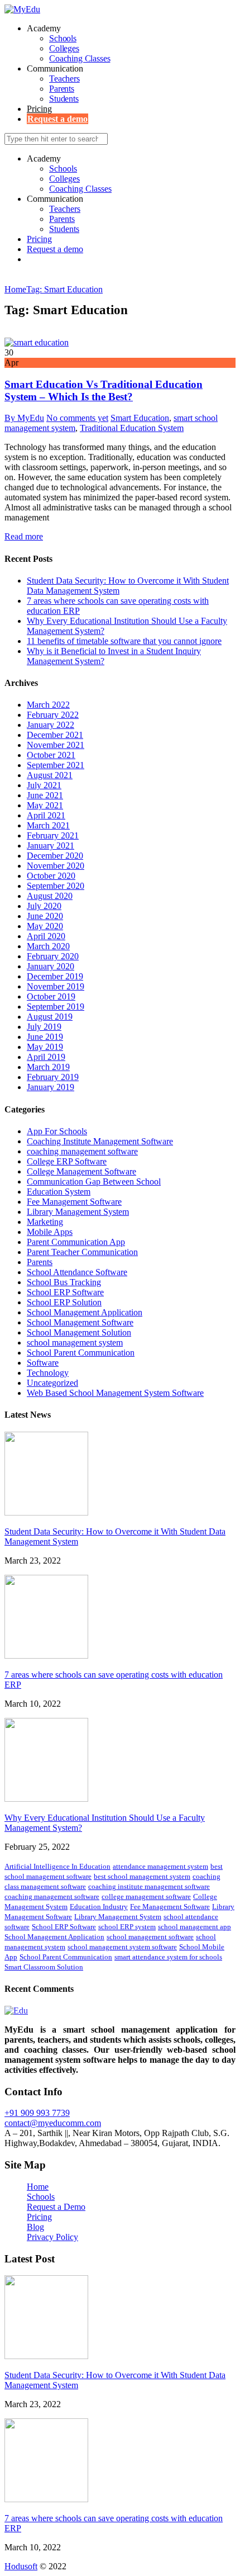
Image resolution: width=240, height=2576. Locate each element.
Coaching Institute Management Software (100, 1141)
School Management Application (85, 1312)
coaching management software (82, 1151)
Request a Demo (56, 2207)
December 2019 (55, 976)
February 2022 (53, 715)
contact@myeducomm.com (53, 2123)
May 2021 (45, 805)
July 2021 (44, 785)
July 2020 (44, 906)
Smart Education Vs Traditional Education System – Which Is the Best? (104, 390)
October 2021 (51, 755)
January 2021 (51, 846)
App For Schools (57, 1131)
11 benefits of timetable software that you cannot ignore (124, 641)
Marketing (45, 1222)
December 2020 (55, 856)
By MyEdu (24, 418)
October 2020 (51, 876)
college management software (146, 1897)
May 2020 (45, 926)
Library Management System (78, 1212)
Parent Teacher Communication (82, 1252)
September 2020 (56, 886)
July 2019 (44, 1027)
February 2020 (53, 956)
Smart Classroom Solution (44, 1967)
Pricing (39, 109)
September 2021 (56, 765)
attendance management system (160, 1866)
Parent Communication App (76, 1242)
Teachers (64, 79)
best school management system (142, 1876)
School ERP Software (65, 1292)
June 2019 (45, 1037)
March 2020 (48, 946)
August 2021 (50, 775)
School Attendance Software (77, 1272)
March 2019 (48, 1067)
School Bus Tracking (64, 1282)
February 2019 (53, 1077)
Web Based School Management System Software (115, 1393)
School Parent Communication (81, 1353)
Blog (35, 2227)
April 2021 (46, 815)
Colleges (64, 48)
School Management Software (80, 1322)
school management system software (122, 1947)
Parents (62, 89)
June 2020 (45, 916)
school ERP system (127, 1927)
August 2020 (50, 896)
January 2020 (51, 966)
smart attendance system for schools (168, 1957)
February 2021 (53, 835)
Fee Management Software (74, 1202)
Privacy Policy (52, 2237)
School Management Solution (79, 1332)
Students (64, 99)
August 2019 (50, 1017)
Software (43, 1363)
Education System (59, 1192)
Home (38, 2187)
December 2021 (55, 735)
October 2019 (51, 996)
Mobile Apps (50, 1232)
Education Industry (99, 1907)
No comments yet (77, 418)
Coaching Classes (80, 58)
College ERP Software (67, 1161)
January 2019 (51, 1087)
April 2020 (46, 936)
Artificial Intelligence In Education (57, 1866)
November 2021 (56, 745)
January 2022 (51, 725)
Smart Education (140, 418)
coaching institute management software (149, 1886)
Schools (63, 38)
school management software (150, 1937)
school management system (75, 1343)
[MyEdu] (22, 9)
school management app (195, 1927)
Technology (48, 1373)
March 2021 (48, 825)
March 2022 (48, 705)
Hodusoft (21, 2566)
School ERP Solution (64, 1302)
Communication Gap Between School (94, 1182)
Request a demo (57, 119)
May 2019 (45, 1047)
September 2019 (56, 1007)
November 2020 (56, 866)
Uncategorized (52, 1383)
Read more (24, 536)
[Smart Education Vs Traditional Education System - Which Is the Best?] (37, 342)
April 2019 (46, 1057)
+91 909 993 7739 (37, 2113)
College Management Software (81, 1171)
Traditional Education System (132, 428)
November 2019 (56, 986)
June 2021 (45, 795)
